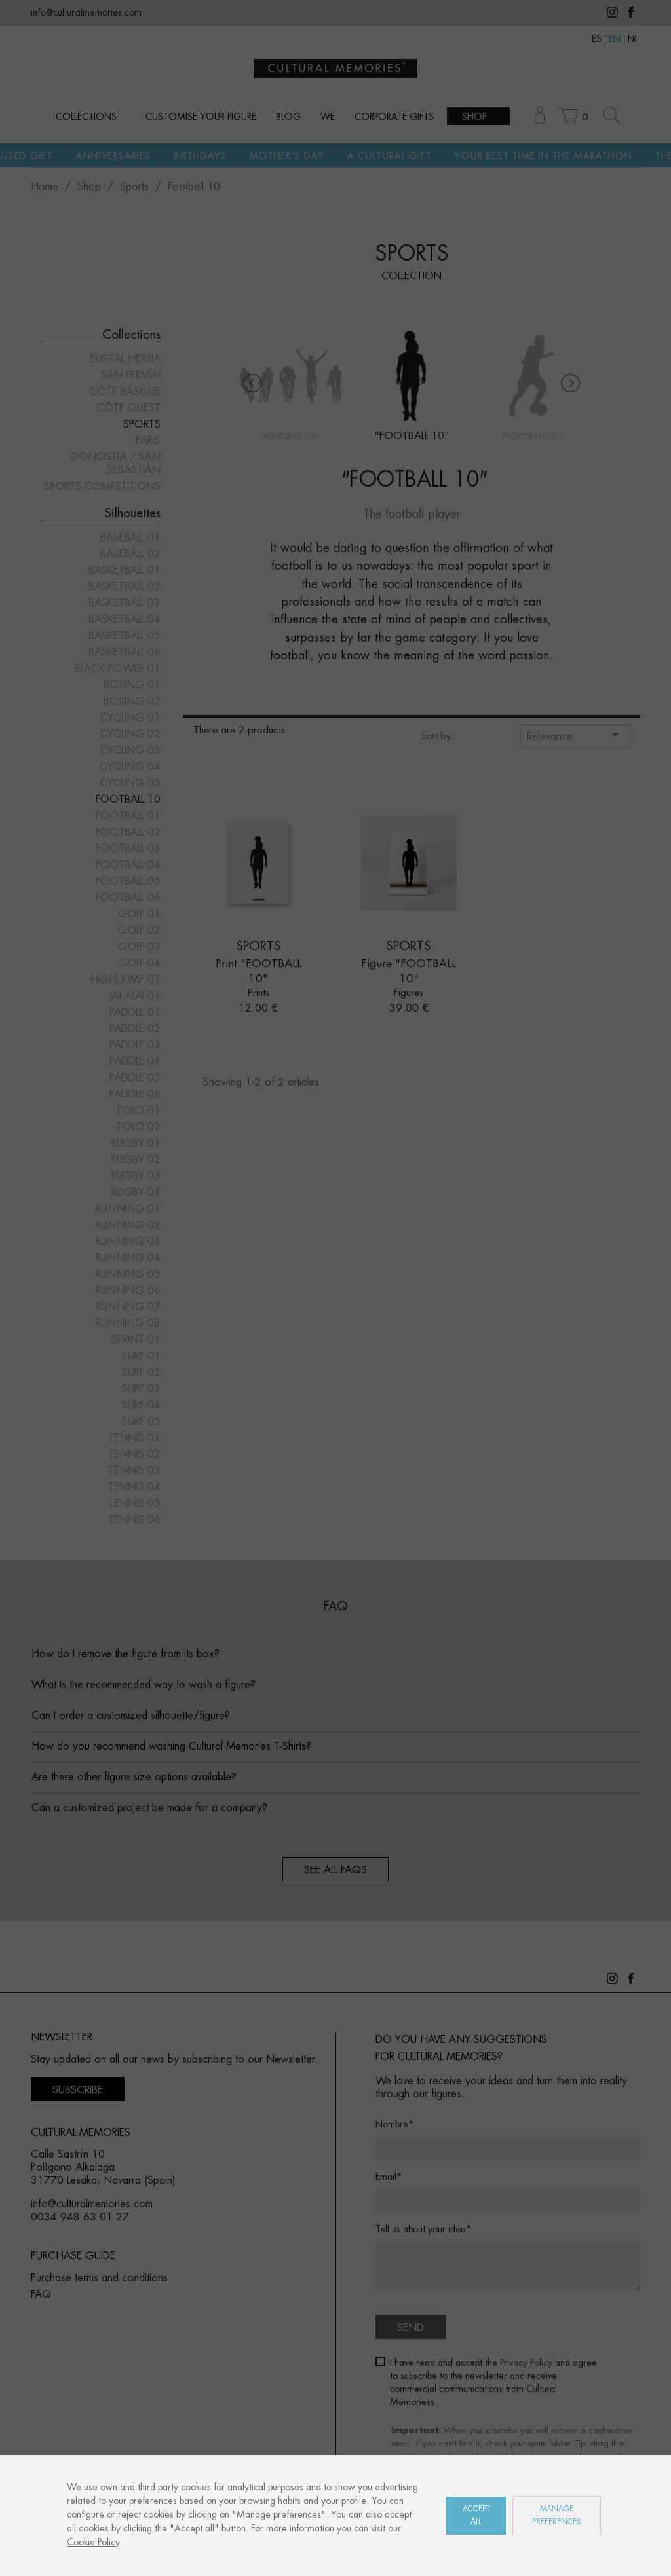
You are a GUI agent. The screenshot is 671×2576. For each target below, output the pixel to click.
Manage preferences (557, 2515)
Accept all (476, 2515)
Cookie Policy (93, 2543)
